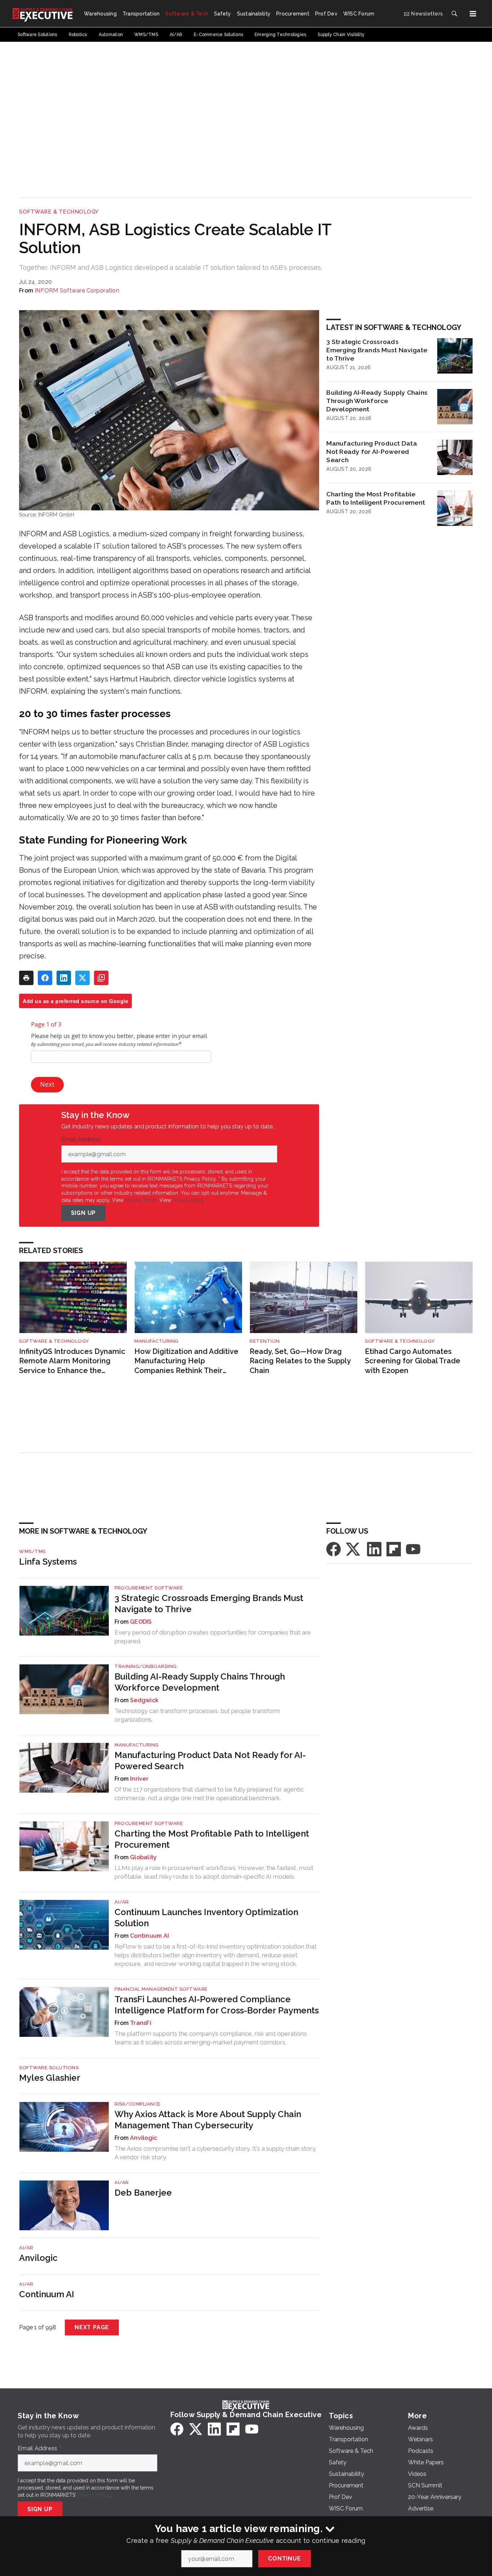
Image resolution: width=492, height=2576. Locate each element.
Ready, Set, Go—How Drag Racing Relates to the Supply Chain (300, 1361)
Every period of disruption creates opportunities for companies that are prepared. (213, 1637)
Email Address (83, 1140)
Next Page (92, 2327)
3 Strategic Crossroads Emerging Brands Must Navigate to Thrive (377, 350)
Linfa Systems (48, 1562)
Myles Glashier (50, 2078)
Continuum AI (149, 1936)
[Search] (454, 14)
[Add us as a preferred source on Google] (101, 978)
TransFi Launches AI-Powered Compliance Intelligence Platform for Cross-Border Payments (217, 2005)
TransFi (141, 2023)
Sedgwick (144, 1700)
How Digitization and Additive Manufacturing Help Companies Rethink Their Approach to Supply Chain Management (186, 1361)
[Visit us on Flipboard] (394, 1549)
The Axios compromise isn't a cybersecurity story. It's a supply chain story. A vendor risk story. (215, 2153)
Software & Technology (59, 212)
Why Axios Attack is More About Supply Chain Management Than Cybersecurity (208, 2120)
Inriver (139, 1779)
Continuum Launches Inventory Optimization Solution (206, 1918)
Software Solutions (49, 2068)
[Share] (45, 978)
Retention (265, 1341)
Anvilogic (144, 2138)
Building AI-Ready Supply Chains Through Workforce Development (377, 401)
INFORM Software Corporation (77, 290)
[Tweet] (82, 978)
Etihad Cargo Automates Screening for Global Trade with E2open (413, 1361)
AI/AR (122, 1902)
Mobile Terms (141, 1200)
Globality (143, 1857)
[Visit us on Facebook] (334, 1549)
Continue (284, 2559)
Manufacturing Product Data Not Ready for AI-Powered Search (372, 451)
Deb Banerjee (143, 2193)
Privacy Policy (189, 1200)
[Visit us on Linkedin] (374, 1549)
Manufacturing (156, 1341)
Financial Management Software (161, 1989)
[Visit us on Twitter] (354, 1549)
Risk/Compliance (138, 2104)
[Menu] (473, 14)
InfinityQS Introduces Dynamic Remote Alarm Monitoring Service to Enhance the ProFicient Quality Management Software (72, 1361)
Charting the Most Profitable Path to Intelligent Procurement (376, 498)
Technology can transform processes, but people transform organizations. (197, 1715)
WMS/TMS (32, 1551)
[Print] (26, 978)
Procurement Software (149, 1588)
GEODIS (141, 1622)
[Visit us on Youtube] (413, 1549)
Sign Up (84, 1213)
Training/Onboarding (146, 1666)
